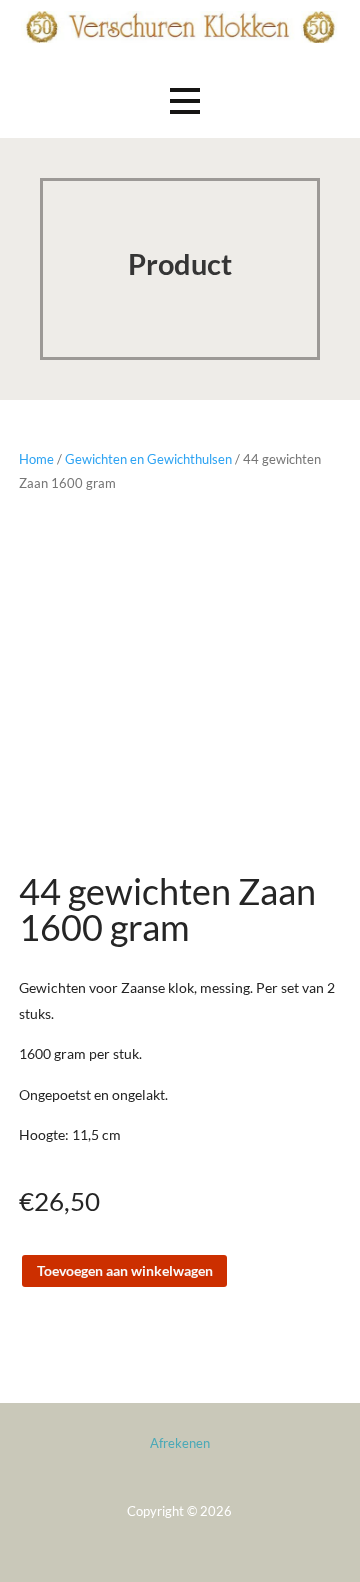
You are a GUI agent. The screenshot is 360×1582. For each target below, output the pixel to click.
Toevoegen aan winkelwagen (125, 1270)
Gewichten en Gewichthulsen (148, 459)
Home (36, 459)
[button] (185, 100)
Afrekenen (180, 1443)
